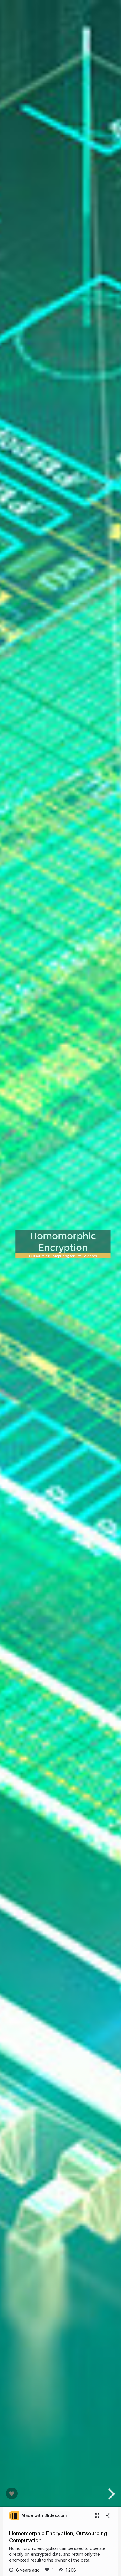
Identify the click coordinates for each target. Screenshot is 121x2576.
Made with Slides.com (44, 2515)
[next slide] (111, 2494)
